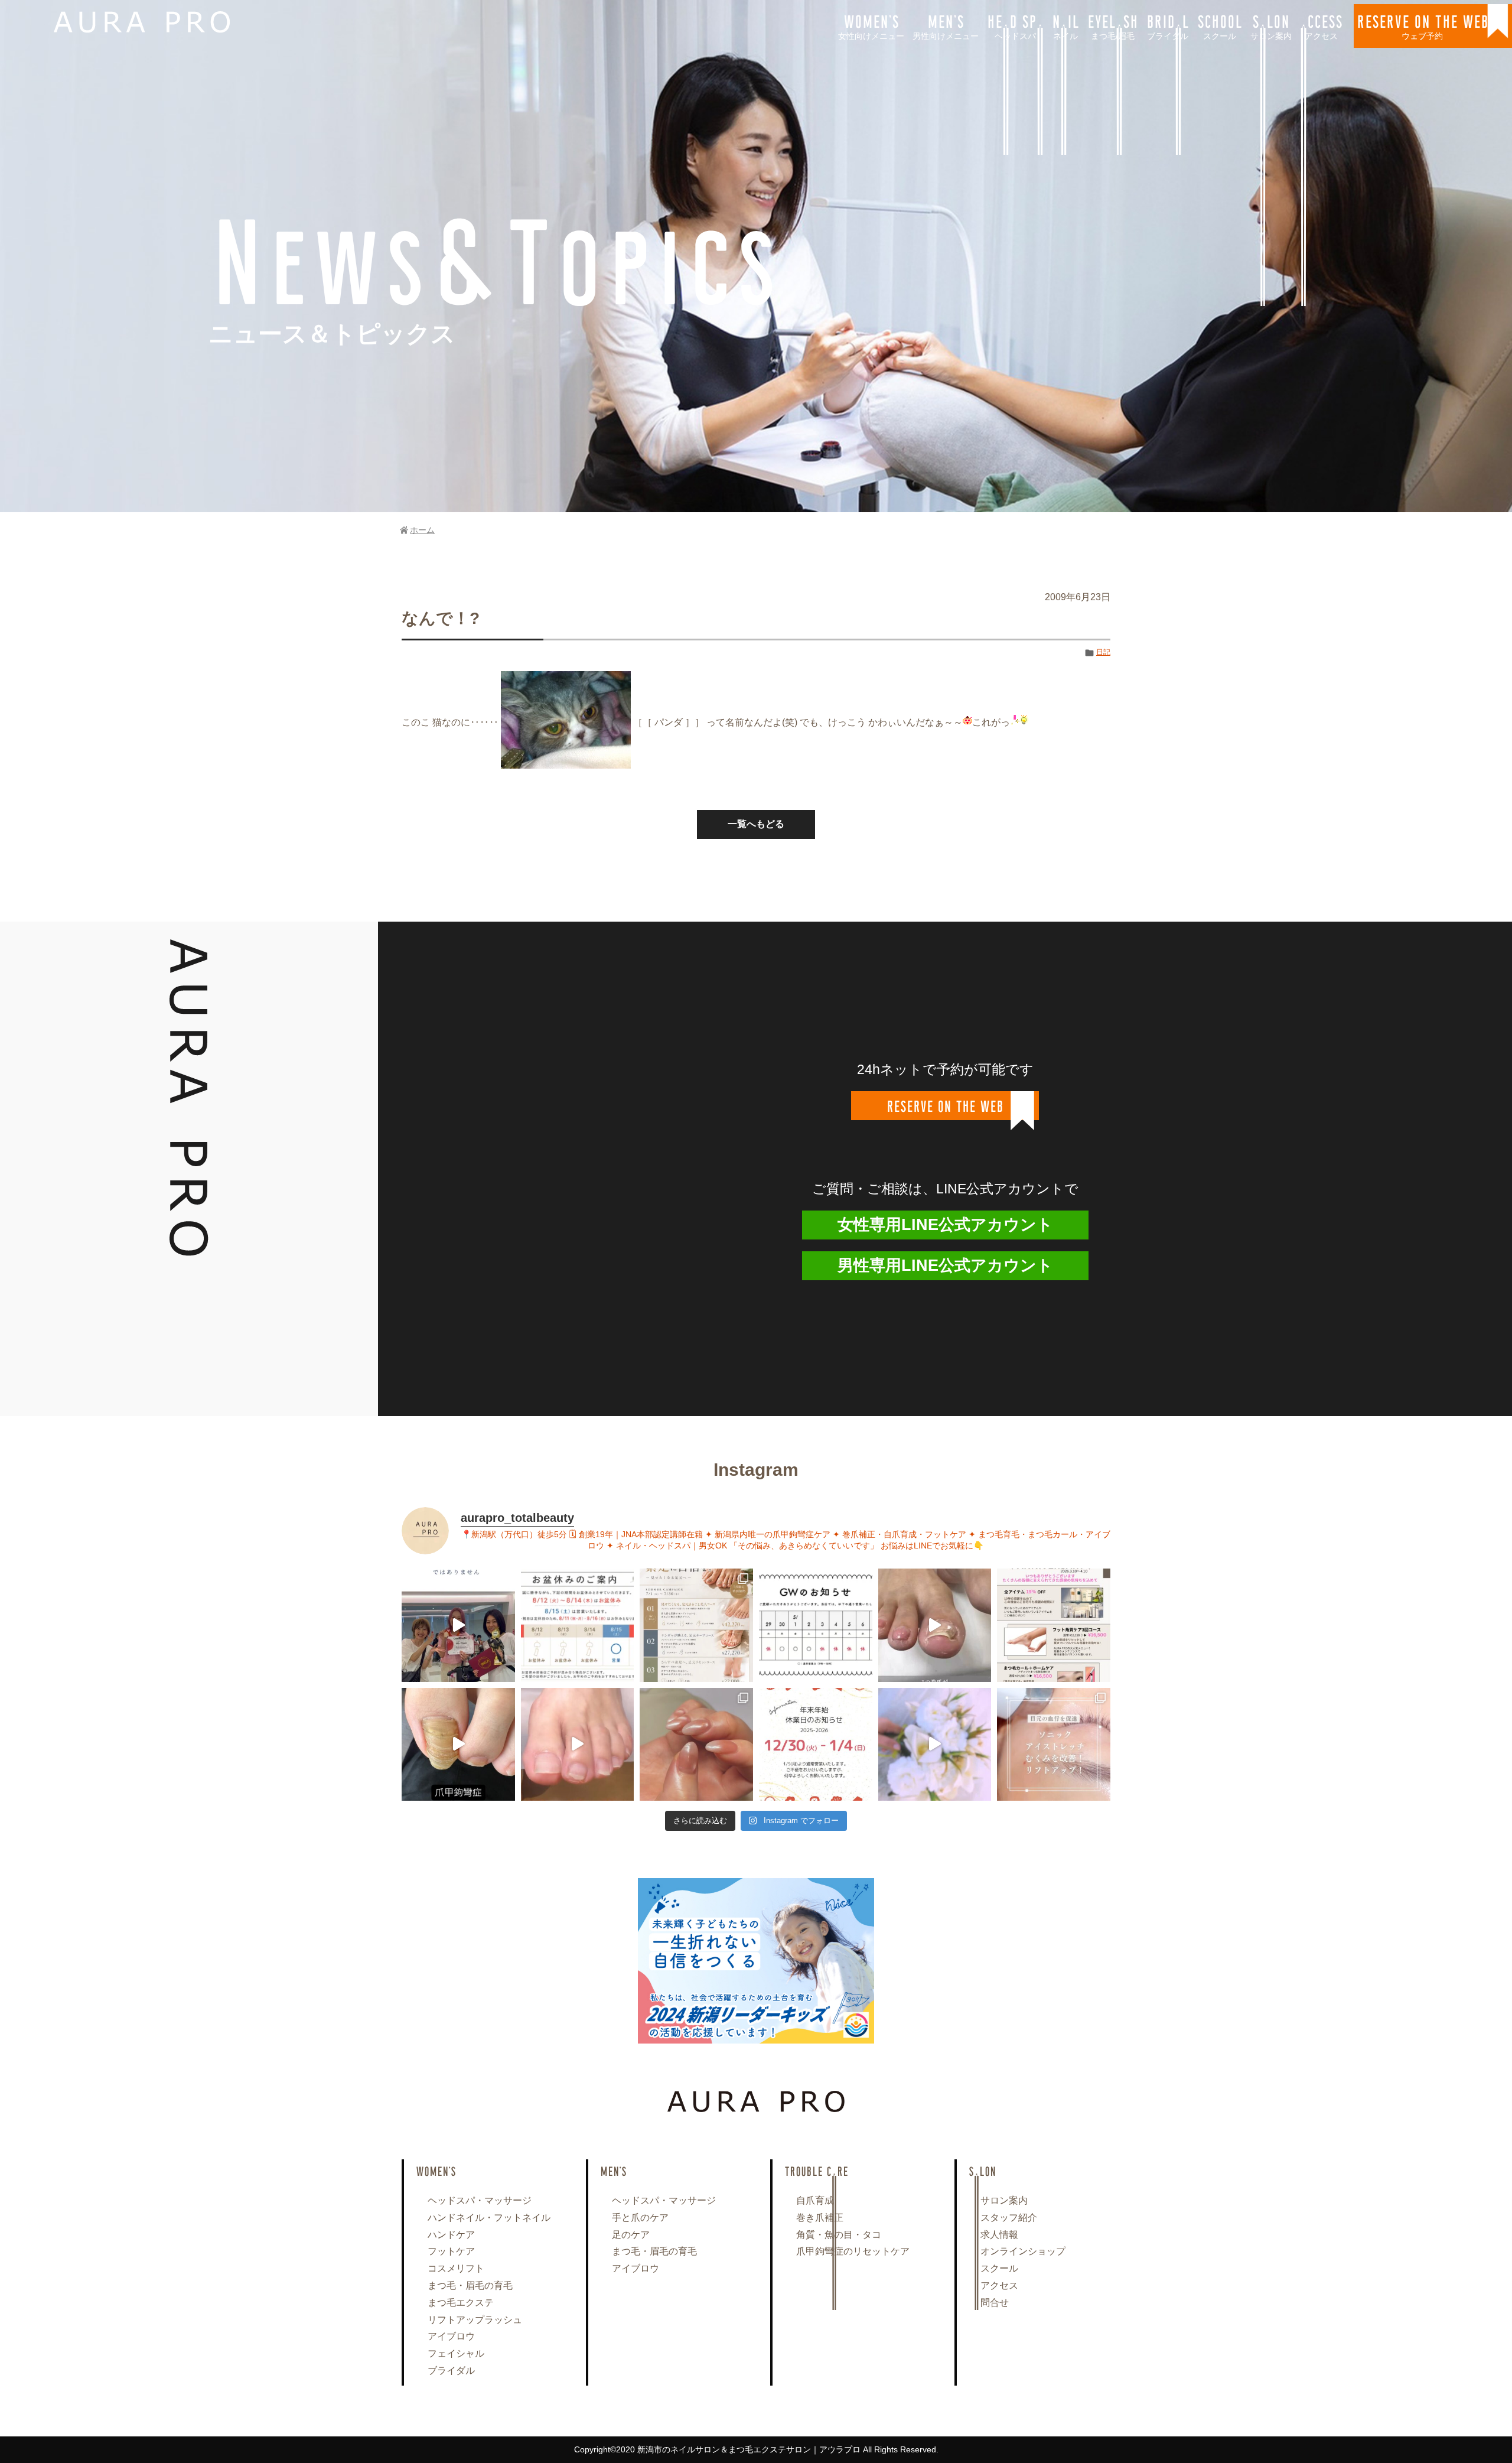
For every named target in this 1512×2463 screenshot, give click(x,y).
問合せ (995, 2303)
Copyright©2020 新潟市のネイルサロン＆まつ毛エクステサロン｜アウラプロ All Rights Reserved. (756, 2449)
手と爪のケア (640, 2218)
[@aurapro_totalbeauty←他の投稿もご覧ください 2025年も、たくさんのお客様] (816, 1745)
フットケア (451, 2251)
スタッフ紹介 (1009, 2218)
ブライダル (451, 2371)
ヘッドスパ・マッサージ (480, 2200)
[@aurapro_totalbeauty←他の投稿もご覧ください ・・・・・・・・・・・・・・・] (1054, 1625)
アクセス (999, 2285)
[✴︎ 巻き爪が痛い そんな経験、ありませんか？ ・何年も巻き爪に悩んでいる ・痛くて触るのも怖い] (935, 1625)
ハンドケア (451, 2235)
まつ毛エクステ (461, 2303)
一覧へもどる (756, 824)
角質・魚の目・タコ (839, 2235)
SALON (1271, 25)
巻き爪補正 (820, 2218)
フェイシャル (456, 2353)
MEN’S (946, 25)
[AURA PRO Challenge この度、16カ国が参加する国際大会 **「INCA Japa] (458, 1625)
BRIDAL (1168, 25)
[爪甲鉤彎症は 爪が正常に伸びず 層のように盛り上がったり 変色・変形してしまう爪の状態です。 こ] (458, 1745)
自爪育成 (815, 2200)
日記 (1103, 652)
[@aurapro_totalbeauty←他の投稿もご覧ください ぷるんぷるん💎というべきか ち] (696, 1745)
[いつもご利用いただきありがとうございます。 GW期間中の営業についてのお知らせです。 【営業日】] (816, 1625)
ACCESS (1321, 25)
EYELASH (1113, 25)
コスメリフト (456, 2268)
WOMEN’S (871, 25)
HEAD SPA (1015, 25)
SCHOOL (1220, 25)
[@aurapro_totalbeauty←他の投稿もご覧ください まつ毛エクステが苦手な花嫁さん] (935, 1745)
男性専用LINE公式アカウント (945, 1265)
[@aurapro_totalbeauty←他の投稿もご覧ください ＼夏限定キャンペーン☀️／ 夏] (696, 1625)
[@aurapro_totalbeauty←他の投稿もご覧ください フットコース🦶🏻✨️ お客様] (578, 1745)
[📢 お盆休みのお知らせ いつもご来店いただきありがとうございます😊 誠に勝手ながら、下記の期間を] (578, 1625)
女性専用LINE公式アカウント (945, 1225)
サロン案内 (1004, 2200)
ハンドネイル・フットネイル (489, 2218)
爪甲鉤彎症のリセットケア (853, 2251)
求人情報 (999, 2235)
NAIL (1065, 25)
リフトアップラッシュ (475, 2320)
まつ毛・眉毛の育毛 (470, 2285)
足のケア (631, 2235)
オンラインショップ (1023, 2251)
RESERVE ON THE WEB (1423, 25)
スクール (999, 2268)
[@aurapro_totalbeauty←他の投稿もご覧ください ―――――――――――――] (1054, 1745)
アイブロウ (451, 2336)
